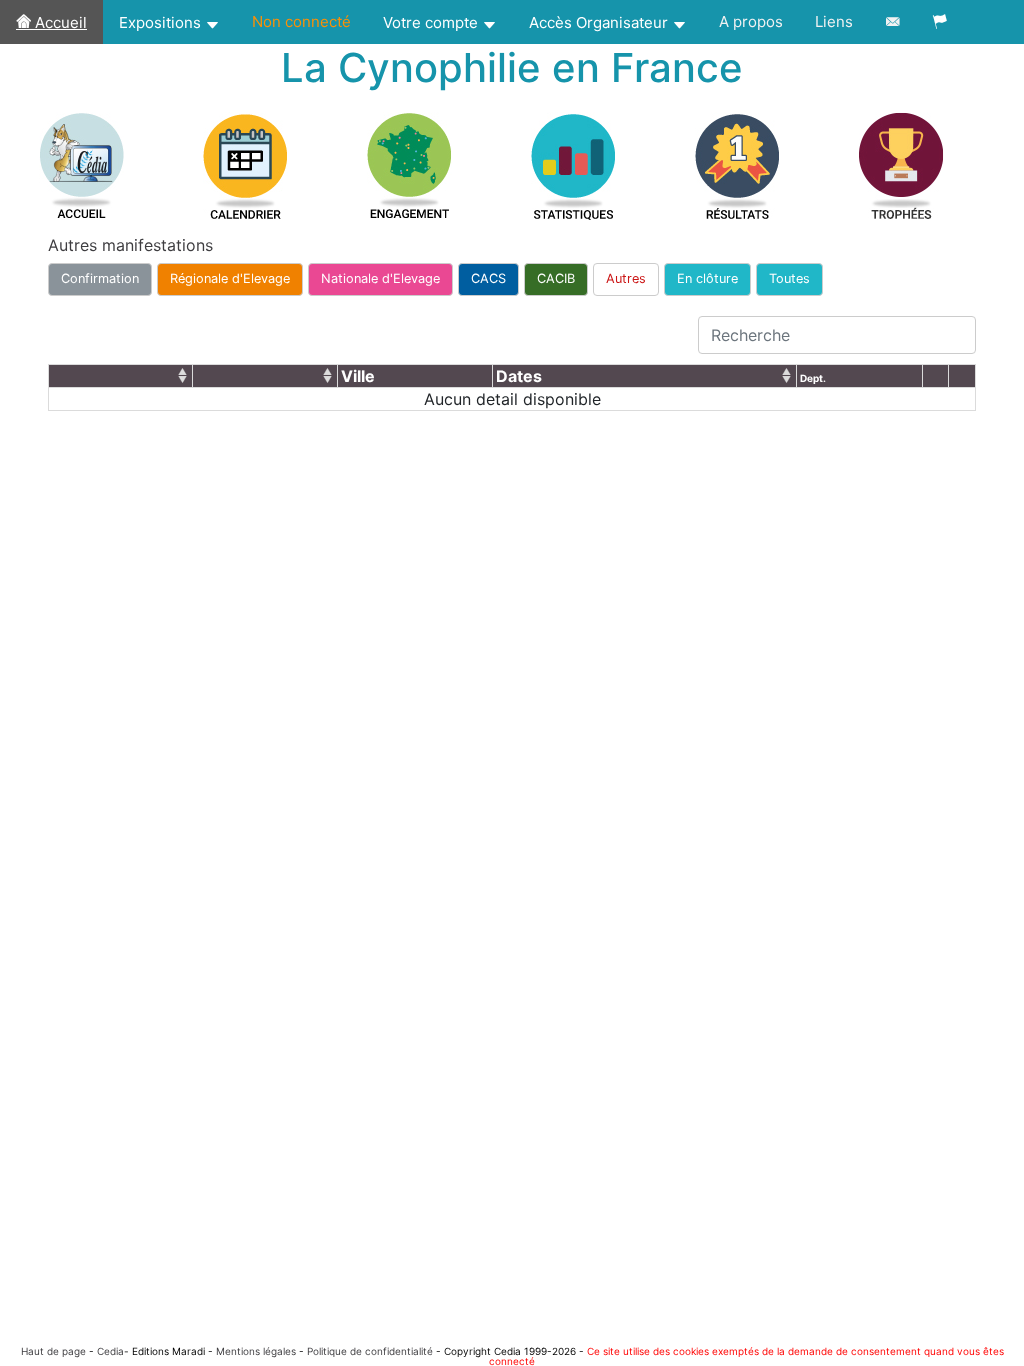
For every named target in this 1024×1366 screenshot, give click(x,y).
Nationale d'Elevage (380, 278)
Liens (834, 21)
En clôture (707, 278)
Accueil (59, 22)
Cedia (110, 1351)
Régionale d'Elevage (230, 278)
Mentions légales (256, 1351)
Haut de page (53, 1351)
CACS (488, 278)
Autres (626, 278)
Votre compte (432, 22)
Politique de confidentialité (370, 1351)
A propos (751, 21)
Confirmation (100, 278)
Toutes (789, 278)
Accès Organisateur (600, 22)
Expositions (162, 22)
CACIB (556, 278)
